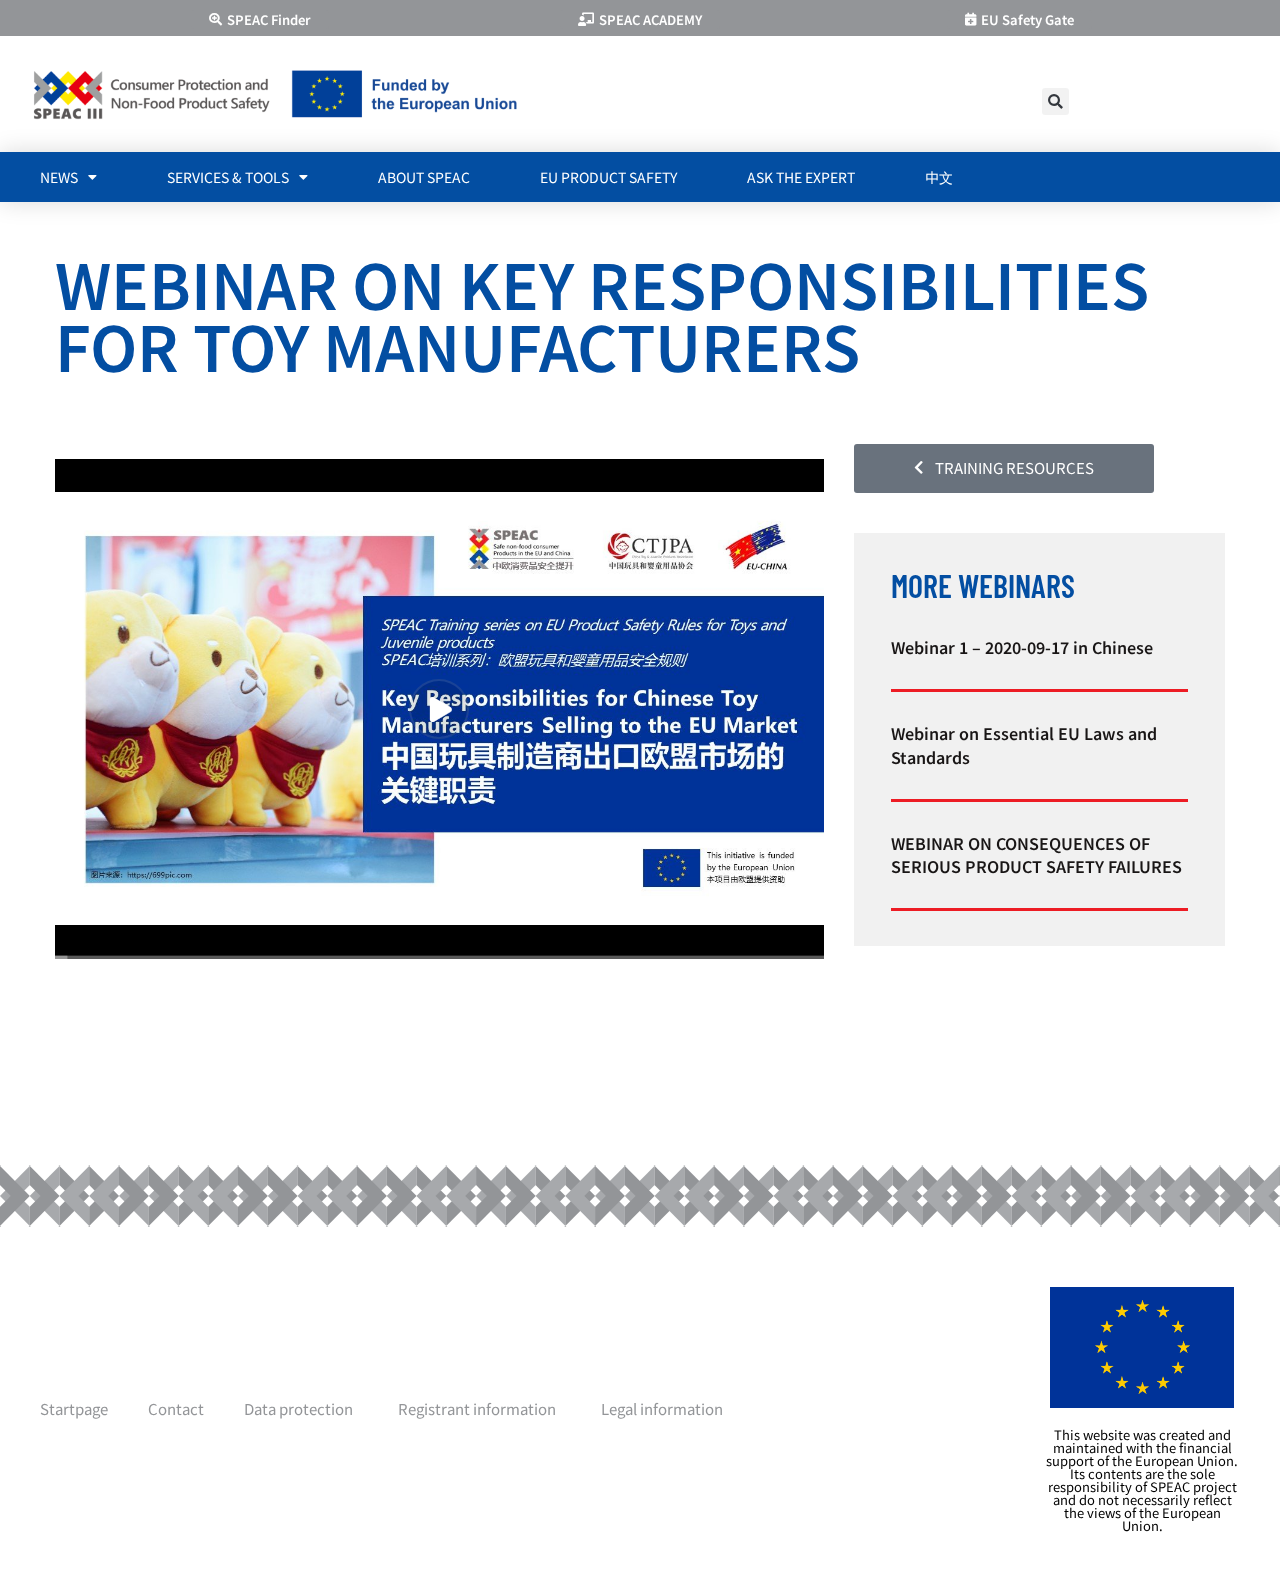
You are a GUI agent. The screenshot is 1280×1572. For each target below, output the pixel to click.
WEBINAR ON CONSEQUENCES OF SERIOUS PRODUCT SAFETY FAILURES (1036, 854)
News (59, 177)
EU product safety (608, 177)
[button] (1055, 101)
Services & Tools (228, 177)
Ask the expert (801, 177)
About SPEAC (424, 177)
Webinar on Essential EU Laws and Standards (1024, 744)
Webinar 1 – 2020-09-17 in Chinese (1022, 647)
